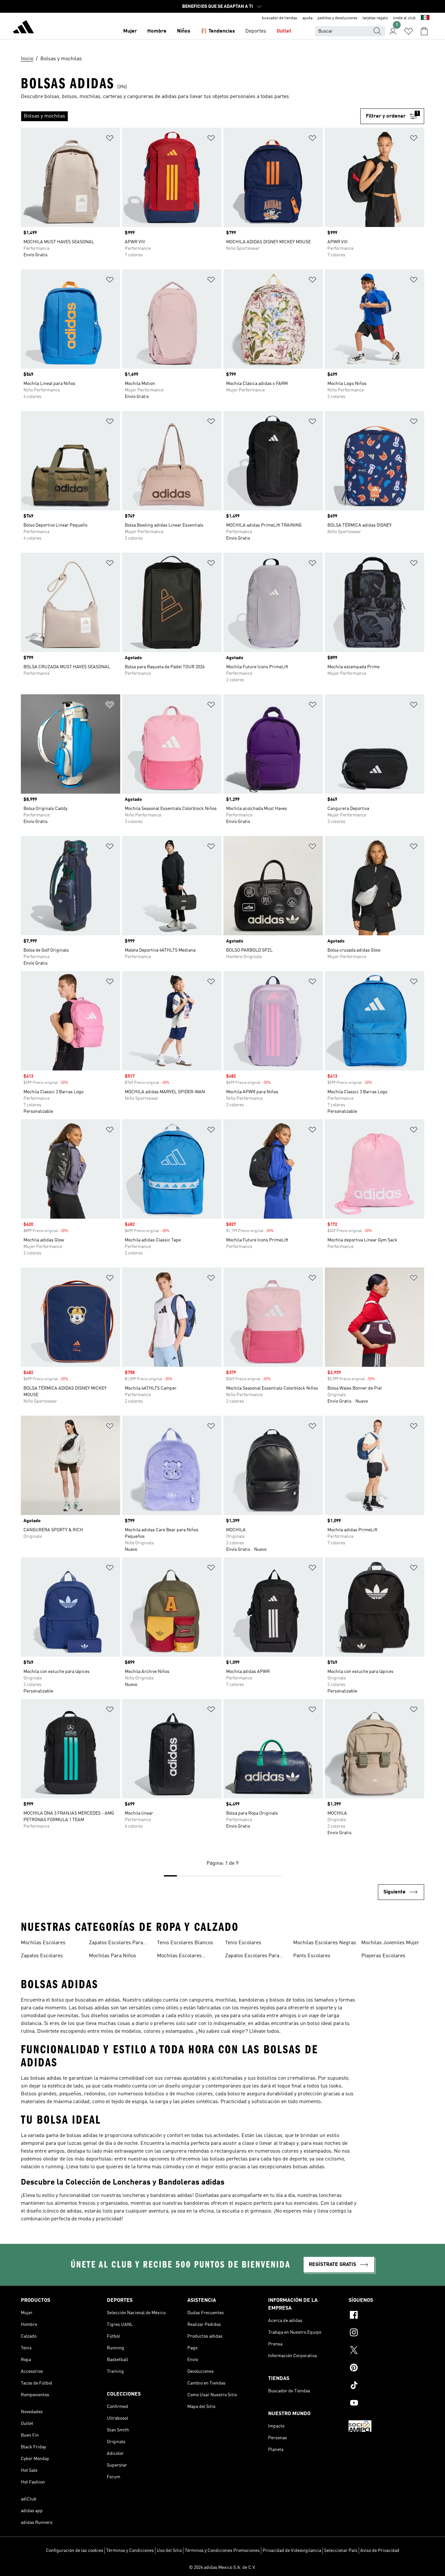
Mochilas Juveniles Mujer (390, 1943)
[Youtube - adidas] (386, 2404)
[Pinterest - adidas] (386, 2369)
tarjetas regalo (375, 18)
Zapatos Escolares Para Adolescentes (116, 1944)
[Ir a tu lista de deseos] (409, 31)
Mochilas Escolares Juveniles (179, 1957)
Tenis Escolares (243, 1943)
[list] (191, 116)
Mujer (130, 31)
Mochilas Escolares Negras (325, 1943)
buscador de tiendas (280, 18)
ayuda (307, 18)
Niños (184, 31)
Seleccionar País (341, 2551)
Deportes (256, 31)
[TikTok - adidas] (386, 2386)
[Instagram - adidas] (386, 2333)
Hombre (157, 31)
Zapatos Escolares (42, 1956)
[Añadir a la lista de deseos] (110, 139)
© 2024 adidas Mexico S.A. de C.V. (223, 2568)
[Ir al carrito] (424, 31)
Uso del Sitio (169, 2551)
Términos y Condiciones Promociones (222, 2551)
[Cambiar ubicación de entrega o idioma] (425, 18)
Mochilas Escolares (43, 1943)
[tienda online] (23, 28)
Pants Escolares (312, 1956)
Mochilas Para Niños (113, 1956)
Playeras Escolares (383, 1956)
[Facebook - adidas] (386, 2316)
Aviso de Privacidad (380, 2551)
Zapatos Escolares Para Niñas (252, 1957)
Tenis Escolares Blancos (185, 1943)
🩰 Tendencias (218, 31)
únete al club (404, 18)
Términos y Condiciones (130, 2551)
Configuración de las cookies (75, 2551)
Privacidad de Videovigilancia (292, 2551)
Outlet (284, 31)
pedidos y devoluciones (337, 18)
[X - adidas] (386, 2351)
